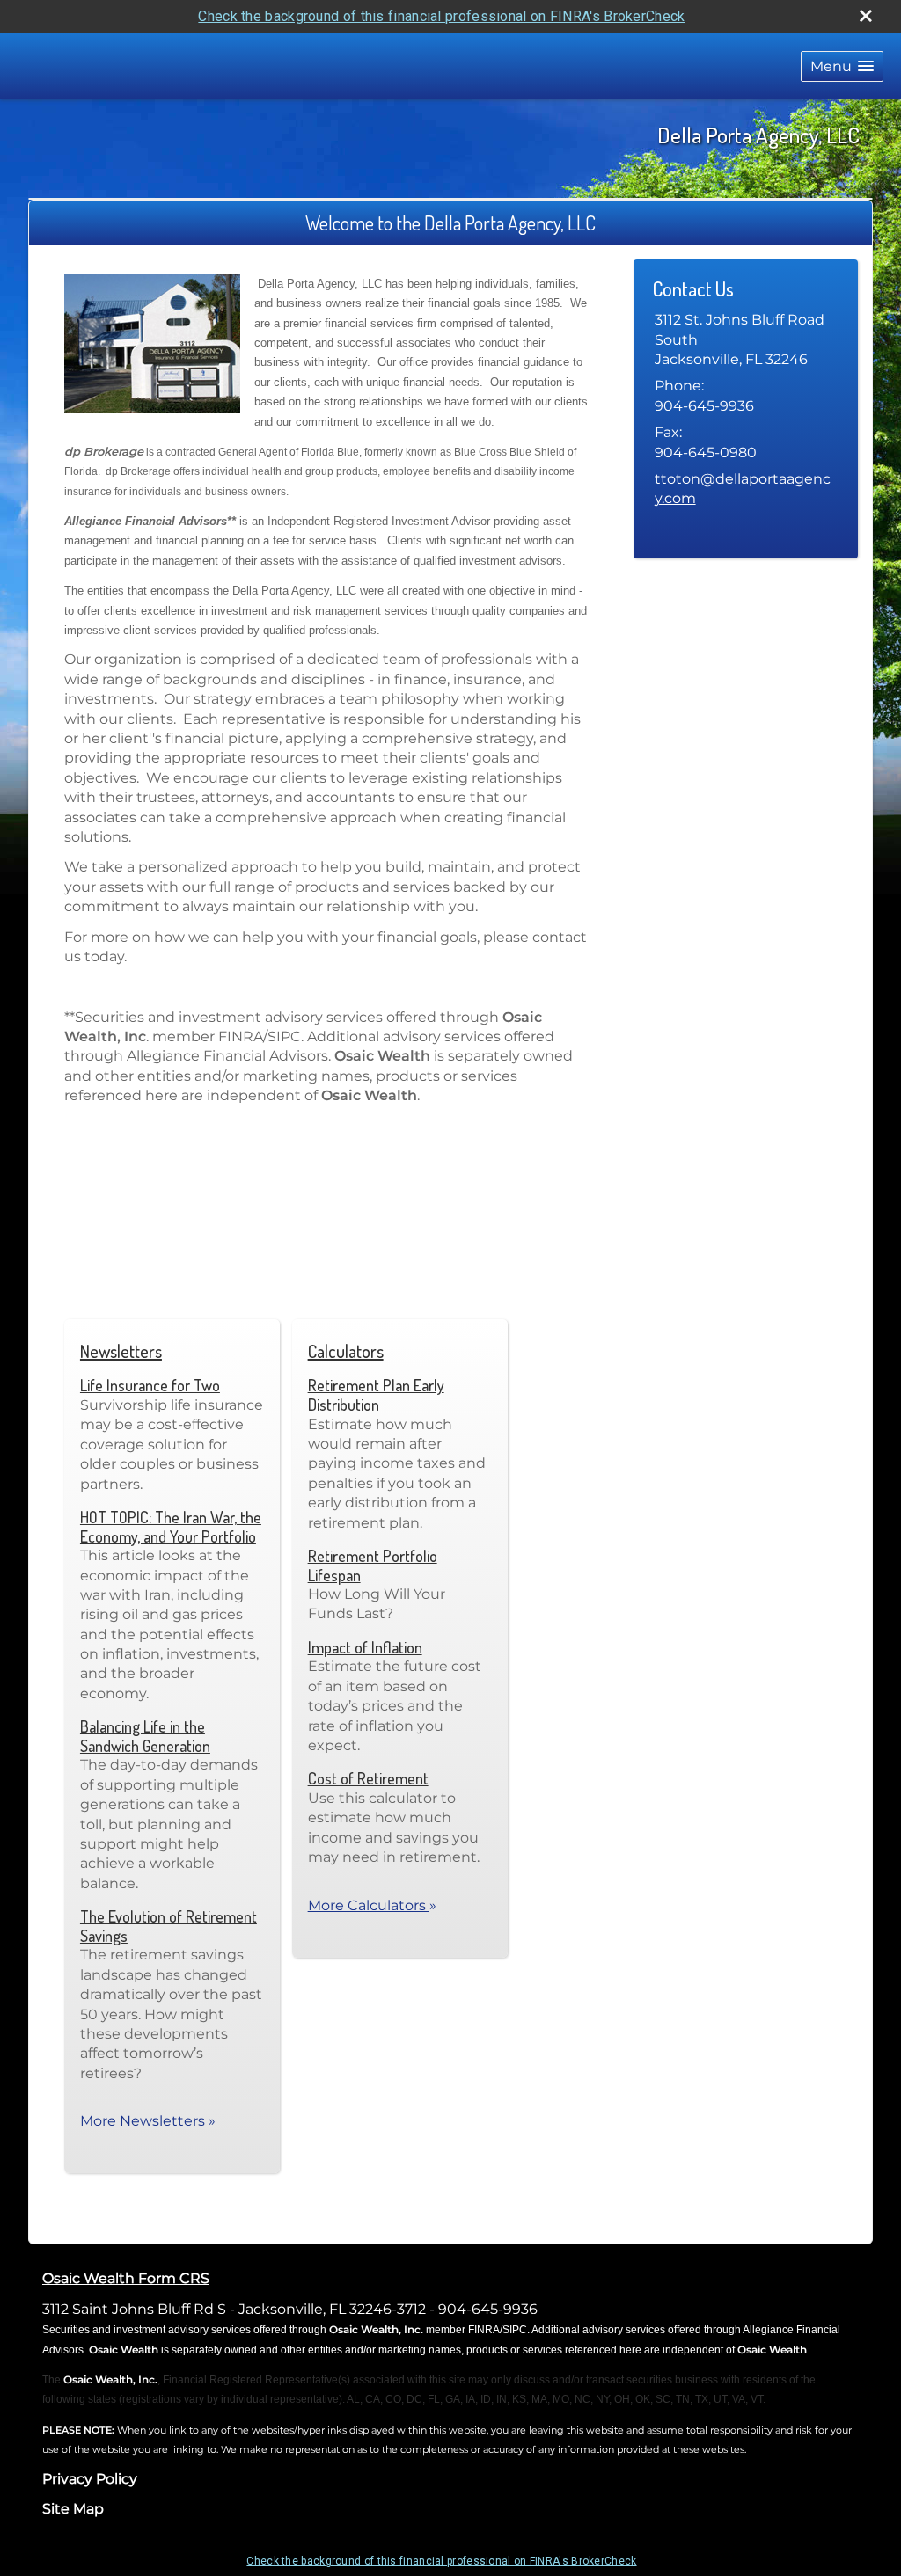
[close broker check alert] (866, 16)
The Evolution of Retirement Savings (168, 1926)
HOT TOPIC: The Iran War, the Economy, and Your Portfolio (171, 1527)
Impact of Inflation (365, 1647)
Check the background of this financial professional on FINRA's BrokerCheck (441, 16)
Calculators (346, 1351)
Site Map (73, 2509)
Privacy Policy (90, 2479)
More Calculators (372, 1905)
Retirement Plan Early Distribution (376, 1395)
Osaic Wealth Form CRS (126, 2278)
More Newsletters (148, 2121)
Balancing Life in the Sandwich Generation (145, 1736)
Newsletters (121, 1351)
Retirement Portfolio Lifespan (373, 1565)
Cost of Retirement (368, 1778)
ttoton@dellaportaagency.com (743, 489)
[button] (842, 66)
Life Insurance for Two (150, 1385)
